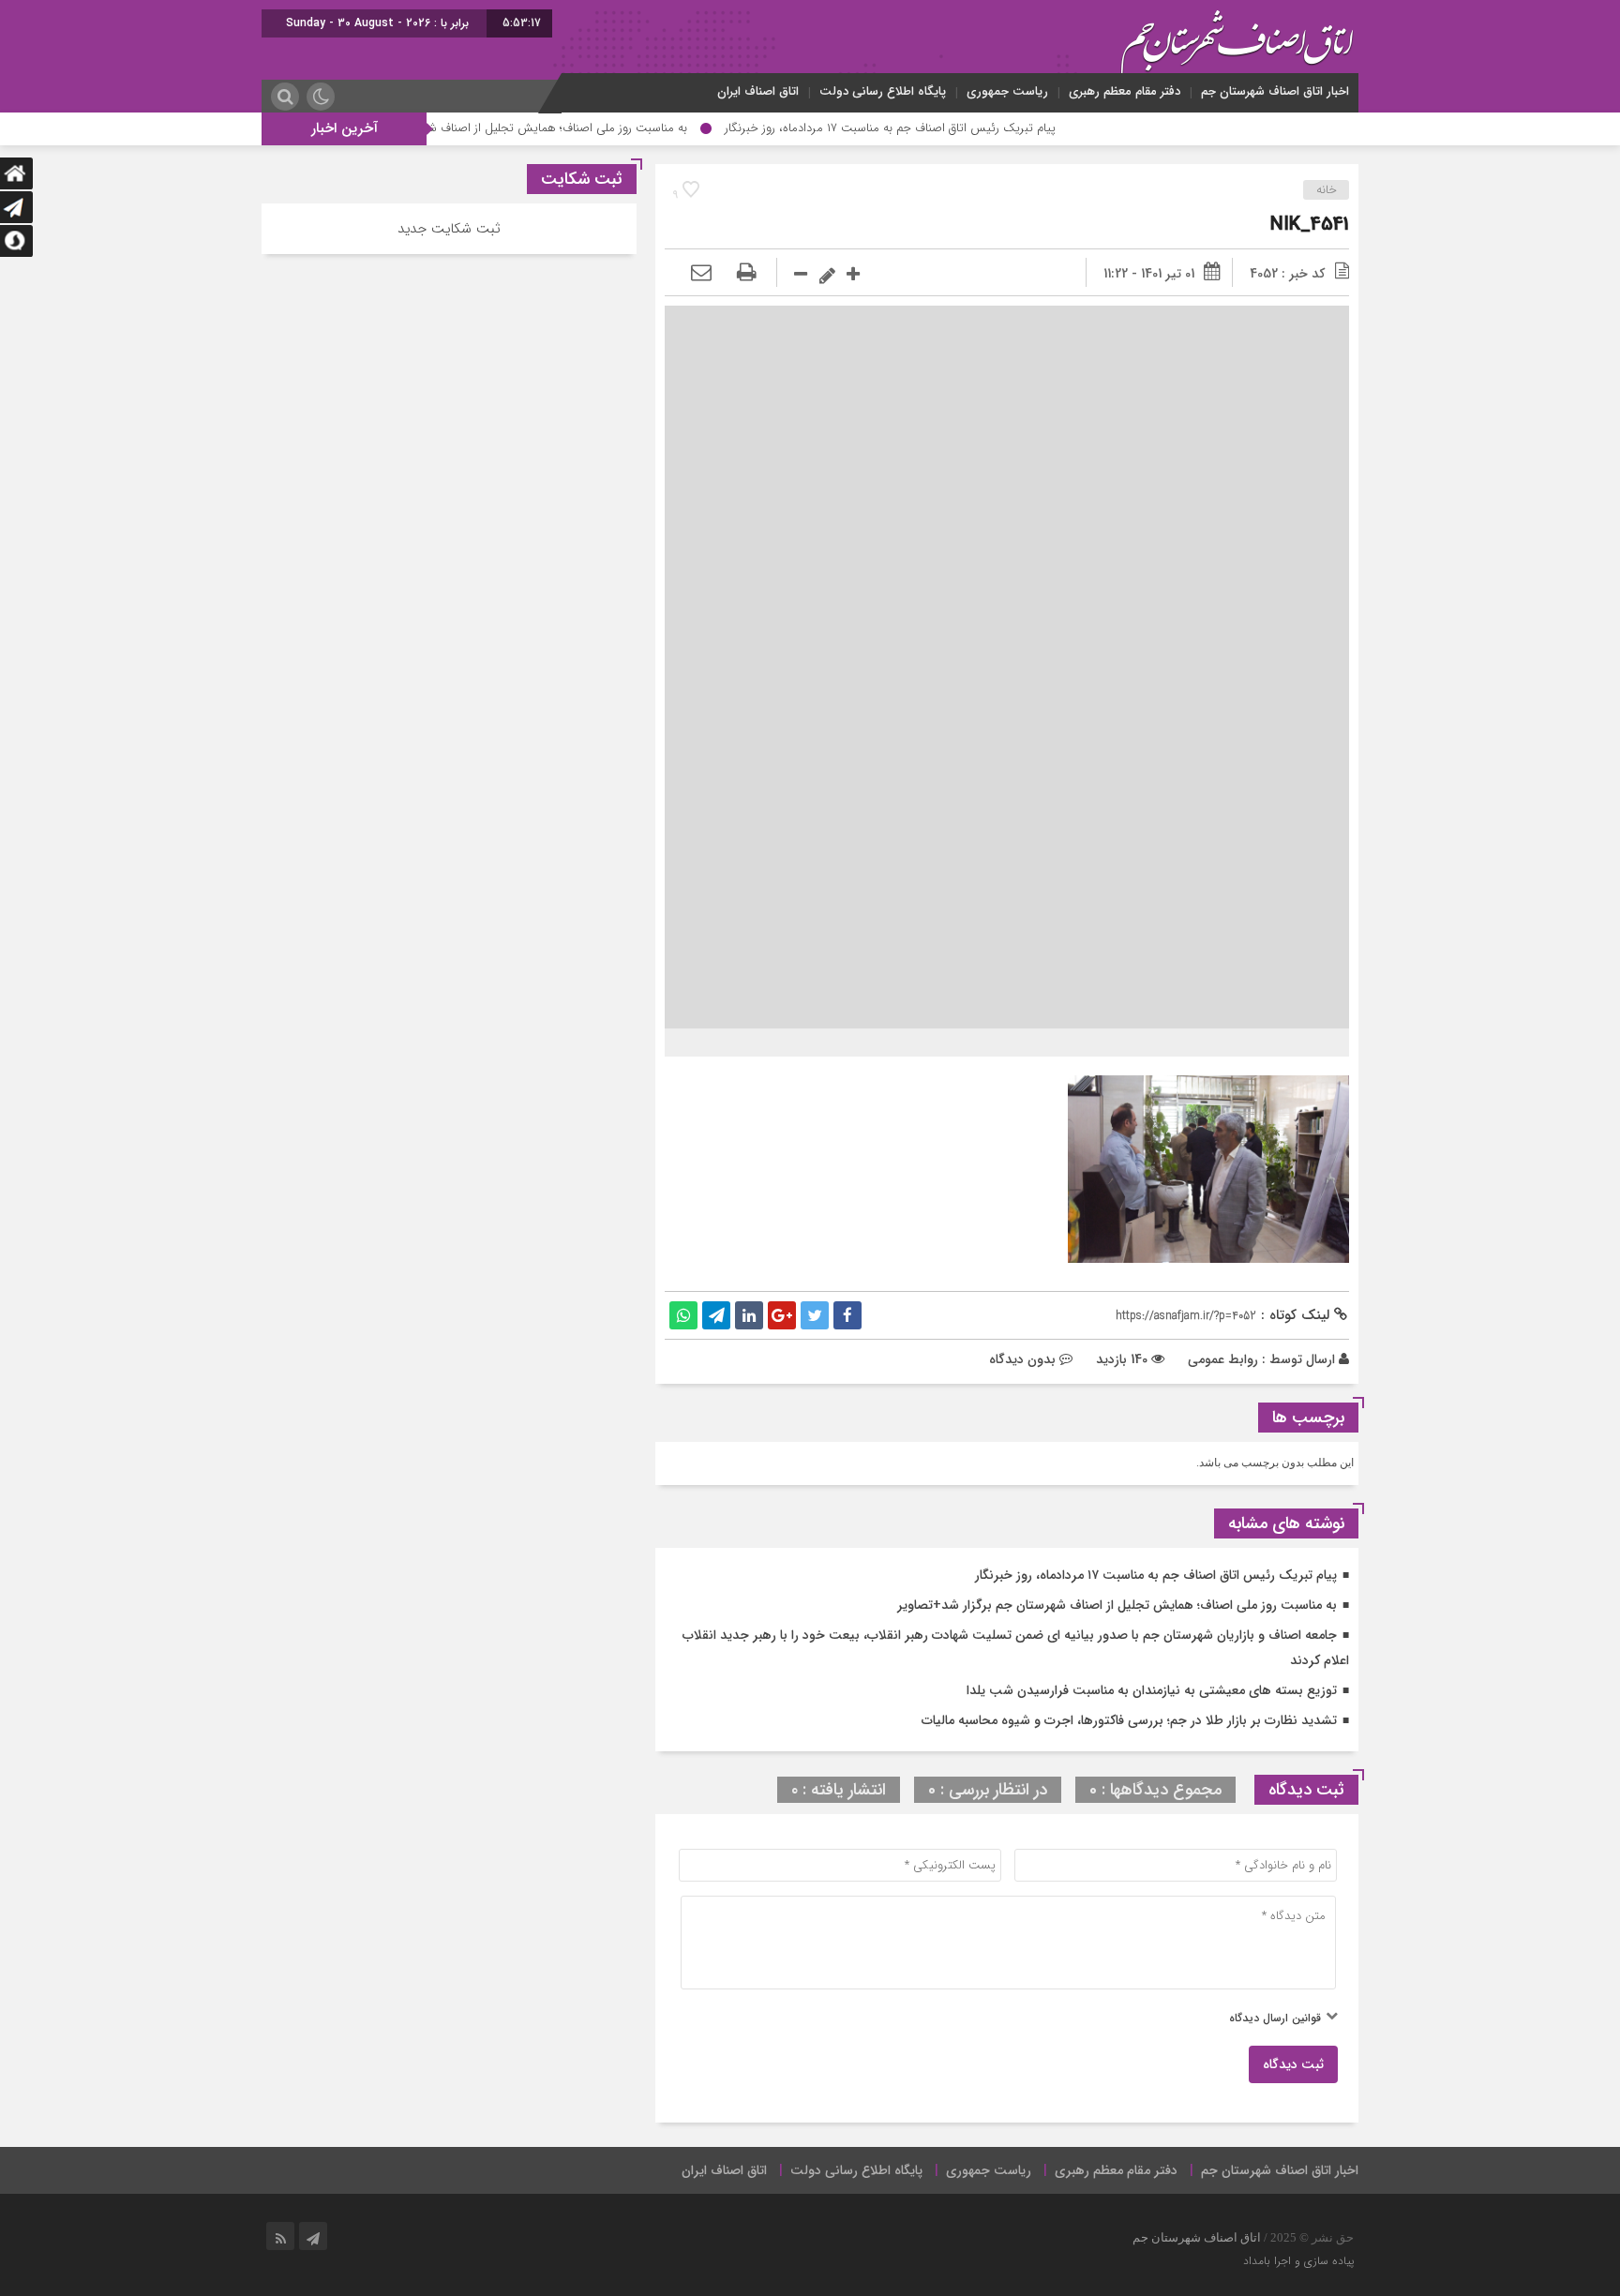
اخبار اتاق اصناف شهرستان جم (1275, 91)
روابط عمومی (1223, 1359)
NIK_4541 (1310, 225)
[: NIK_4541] (701, 274)
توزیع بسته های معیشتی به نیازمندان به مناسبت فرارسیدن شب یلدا (1152, 1690)
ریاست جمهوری (1007, 91)
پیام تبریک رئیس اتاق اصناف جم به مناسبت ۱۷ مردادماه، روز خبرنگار (950, 128)
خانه (1327, 190)
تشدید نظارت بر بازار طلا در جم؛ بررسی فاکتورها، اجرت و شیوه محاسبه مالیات (1129, 1720)
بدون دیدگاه (1022, 1359)
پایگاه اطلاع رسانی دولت (883, 91)
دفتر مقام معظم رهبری (1125, 91)
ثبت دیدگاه (1293, 2064)
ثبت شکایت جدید (449, 229)
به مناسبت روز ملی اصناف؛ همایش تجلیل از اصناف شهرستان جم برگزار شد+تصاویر (547, 128)
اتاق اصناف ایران (758, 91)
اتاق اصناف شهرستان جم (1197, 2237)
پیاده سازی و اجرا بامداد (1298, 2261)
